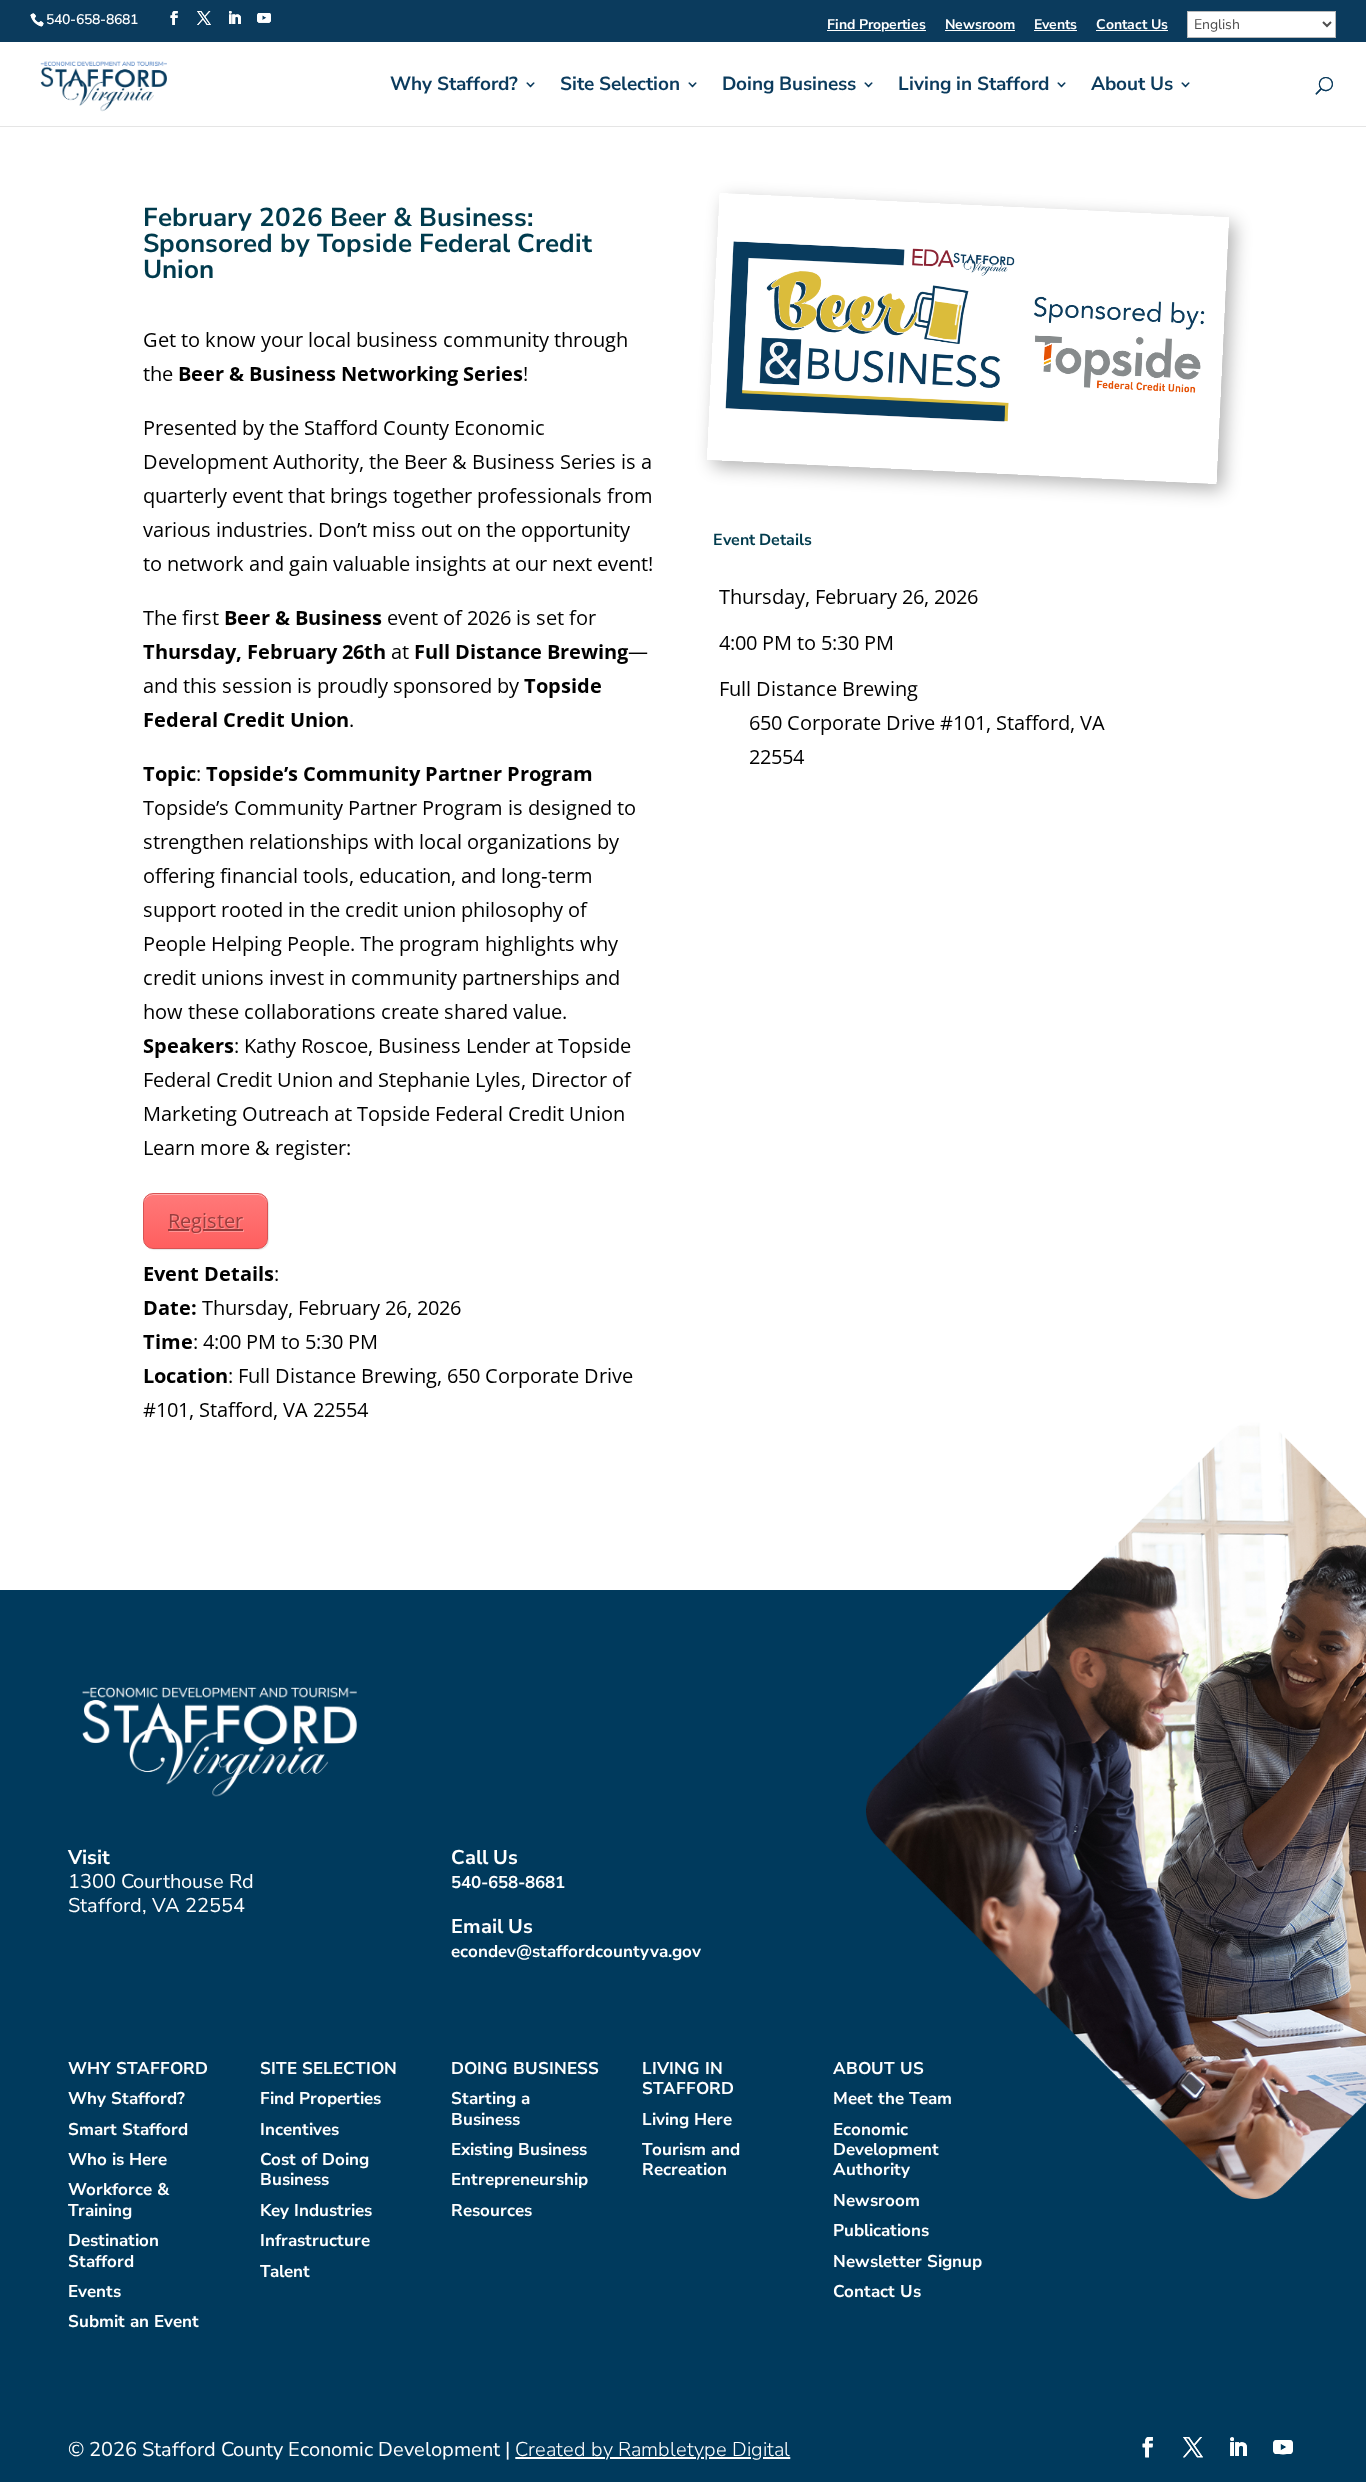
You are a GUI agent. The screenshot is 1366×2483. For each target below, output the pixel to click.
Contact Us (1132, 26)
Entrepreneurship (519, 2180)
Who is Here (117, 2160)
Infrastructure (315, 2241)
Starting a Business (490, 2109)
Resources (491, 2211)
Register (205, 1220)
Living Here (687, 2120)
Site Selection (620, 87)
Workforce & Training (118, 2200)
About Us (1132, 87)
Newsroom (980, 26)
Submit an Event (133, 2322)
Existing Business (519, 2150)
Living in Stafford (973, 87)
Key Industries (316, 2211)
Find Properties (876, 26)
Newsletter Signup (907, 2262)
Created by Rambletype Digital (652, 2449)
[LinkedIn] (234, 19)
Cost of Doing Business (314, 2170)
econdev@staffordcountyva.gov (576, 1951)
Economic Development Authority (886, 2151)
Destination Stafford (113, 2251)
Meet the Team (892, 2099)
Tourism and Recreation (691, 2160)
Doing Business (789, 87)
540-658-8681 (508, 1882)
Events (1055, 26)
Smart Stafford (128, 2130)
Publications (881, 2231)
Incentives (299, 2130)
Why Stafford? (454, 87)
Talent (285, 2272)
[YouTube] (264, 19)
